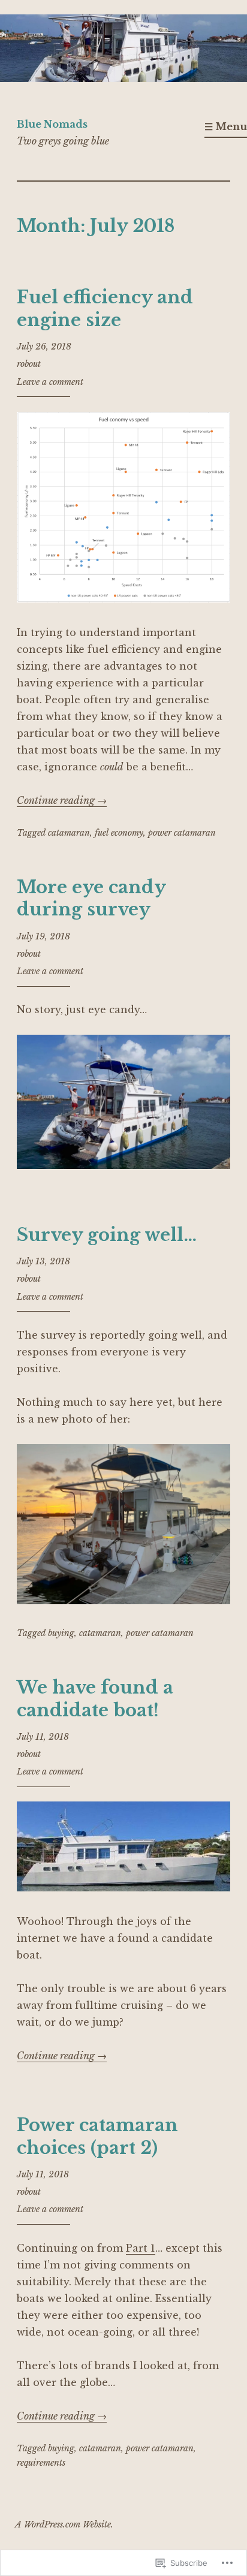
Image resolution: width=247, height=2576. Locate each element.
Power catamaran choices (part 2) (97, 2137)
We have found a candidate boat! (95, 1699)
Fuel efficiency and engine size (105, 309)
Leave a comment (50, 382)
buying (61, 1633)
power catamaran (182, 833)
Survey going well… (107, 1235)
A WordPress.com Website (63, 2524)
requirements (41, 2463)
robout (29, 364)
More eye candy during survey (91, 899)
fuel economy (119, 833)
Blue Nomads (52, 124)
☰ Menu (226, 126)
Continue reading (62, 800)
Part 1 (141, 2248)
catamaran (69, 833)
